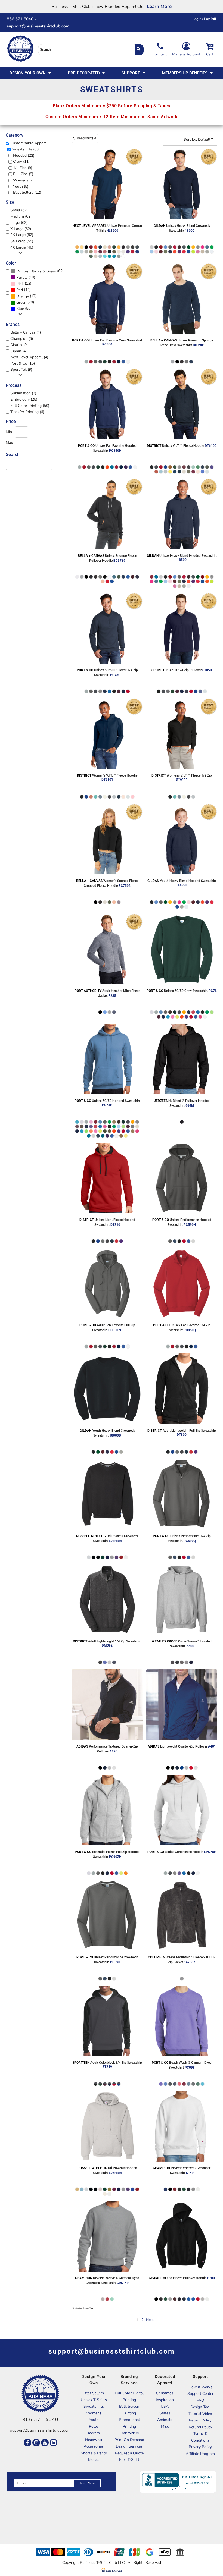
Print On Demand (129, 2440)
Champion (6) (22, 339)
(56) (24, 309)
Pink (20, 284)
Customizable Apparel (29, 143)
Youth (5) (21, 186)
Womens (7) (23, 180)
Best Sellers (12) (27, 192)
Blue (20, 309)
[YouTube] (45, 2443)
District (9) (19, 345)
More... (94, 2460)
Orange (23, 296)
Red (20, 290)
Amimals (165, 2420)
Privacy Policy (200, 2447)
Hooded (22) (24, 155)
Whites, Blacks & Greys (36, 271)
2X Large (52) (22, 235)
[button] (31, 73)
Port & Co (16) (23, 363)
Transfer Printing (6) (27, 412)
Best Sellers (94, 2393)
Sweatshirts (94, 2406)
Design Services (129, 2446)
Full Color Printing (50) (30, 406)
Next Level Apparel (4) (29, 357)
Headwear (94, 2440)
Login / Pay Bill (204, 19)
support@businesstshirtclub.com (40, 26)
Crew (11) (21, 161)
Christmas (165, 2393)
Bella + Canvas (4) (26, 332)
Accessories (94, 2446)
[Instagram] (36, 2443)
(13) (24, 284)
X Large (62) (21, 229)
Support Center (200, 2394)
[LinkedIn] (54, 2443)
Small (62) (19, 210)
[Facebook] (27, 2443)
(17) (26, 296)
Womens (94, 2413)
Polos (94, 2426)
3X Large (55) (22, 241)
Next (150, 2320)
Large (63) (19, 223)
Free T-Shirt (129, 2460)
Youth (94, 2420)
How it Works (200, 2387)
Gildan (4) (18, 351)
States (165, 2413)
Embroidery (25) (24, 399)
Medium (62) (21, 216)
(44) (23, 290)
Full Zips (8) (23, 174)
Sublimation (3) (23, 393)
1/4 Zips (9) (23, 168)
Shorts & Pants (94, 2453)
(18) (26, 277)
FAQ (200, 2400)
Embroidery (129, 2433)
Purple (22, 277)
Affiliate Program (200, 2454)
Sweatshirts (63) (26, 149)
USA (165, 2406)
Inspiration (165, 2400)
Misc (165, 2426)
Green (21, 302)
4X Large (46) (22, 247)
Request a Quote (129, 2453)
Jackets (94, 2433)
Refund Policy (200, 2427)
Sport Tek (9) (21, 370)
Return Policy (200, 2420)
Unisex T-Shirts (94, 2400)
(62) (40, 271)
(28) (25, 302)
